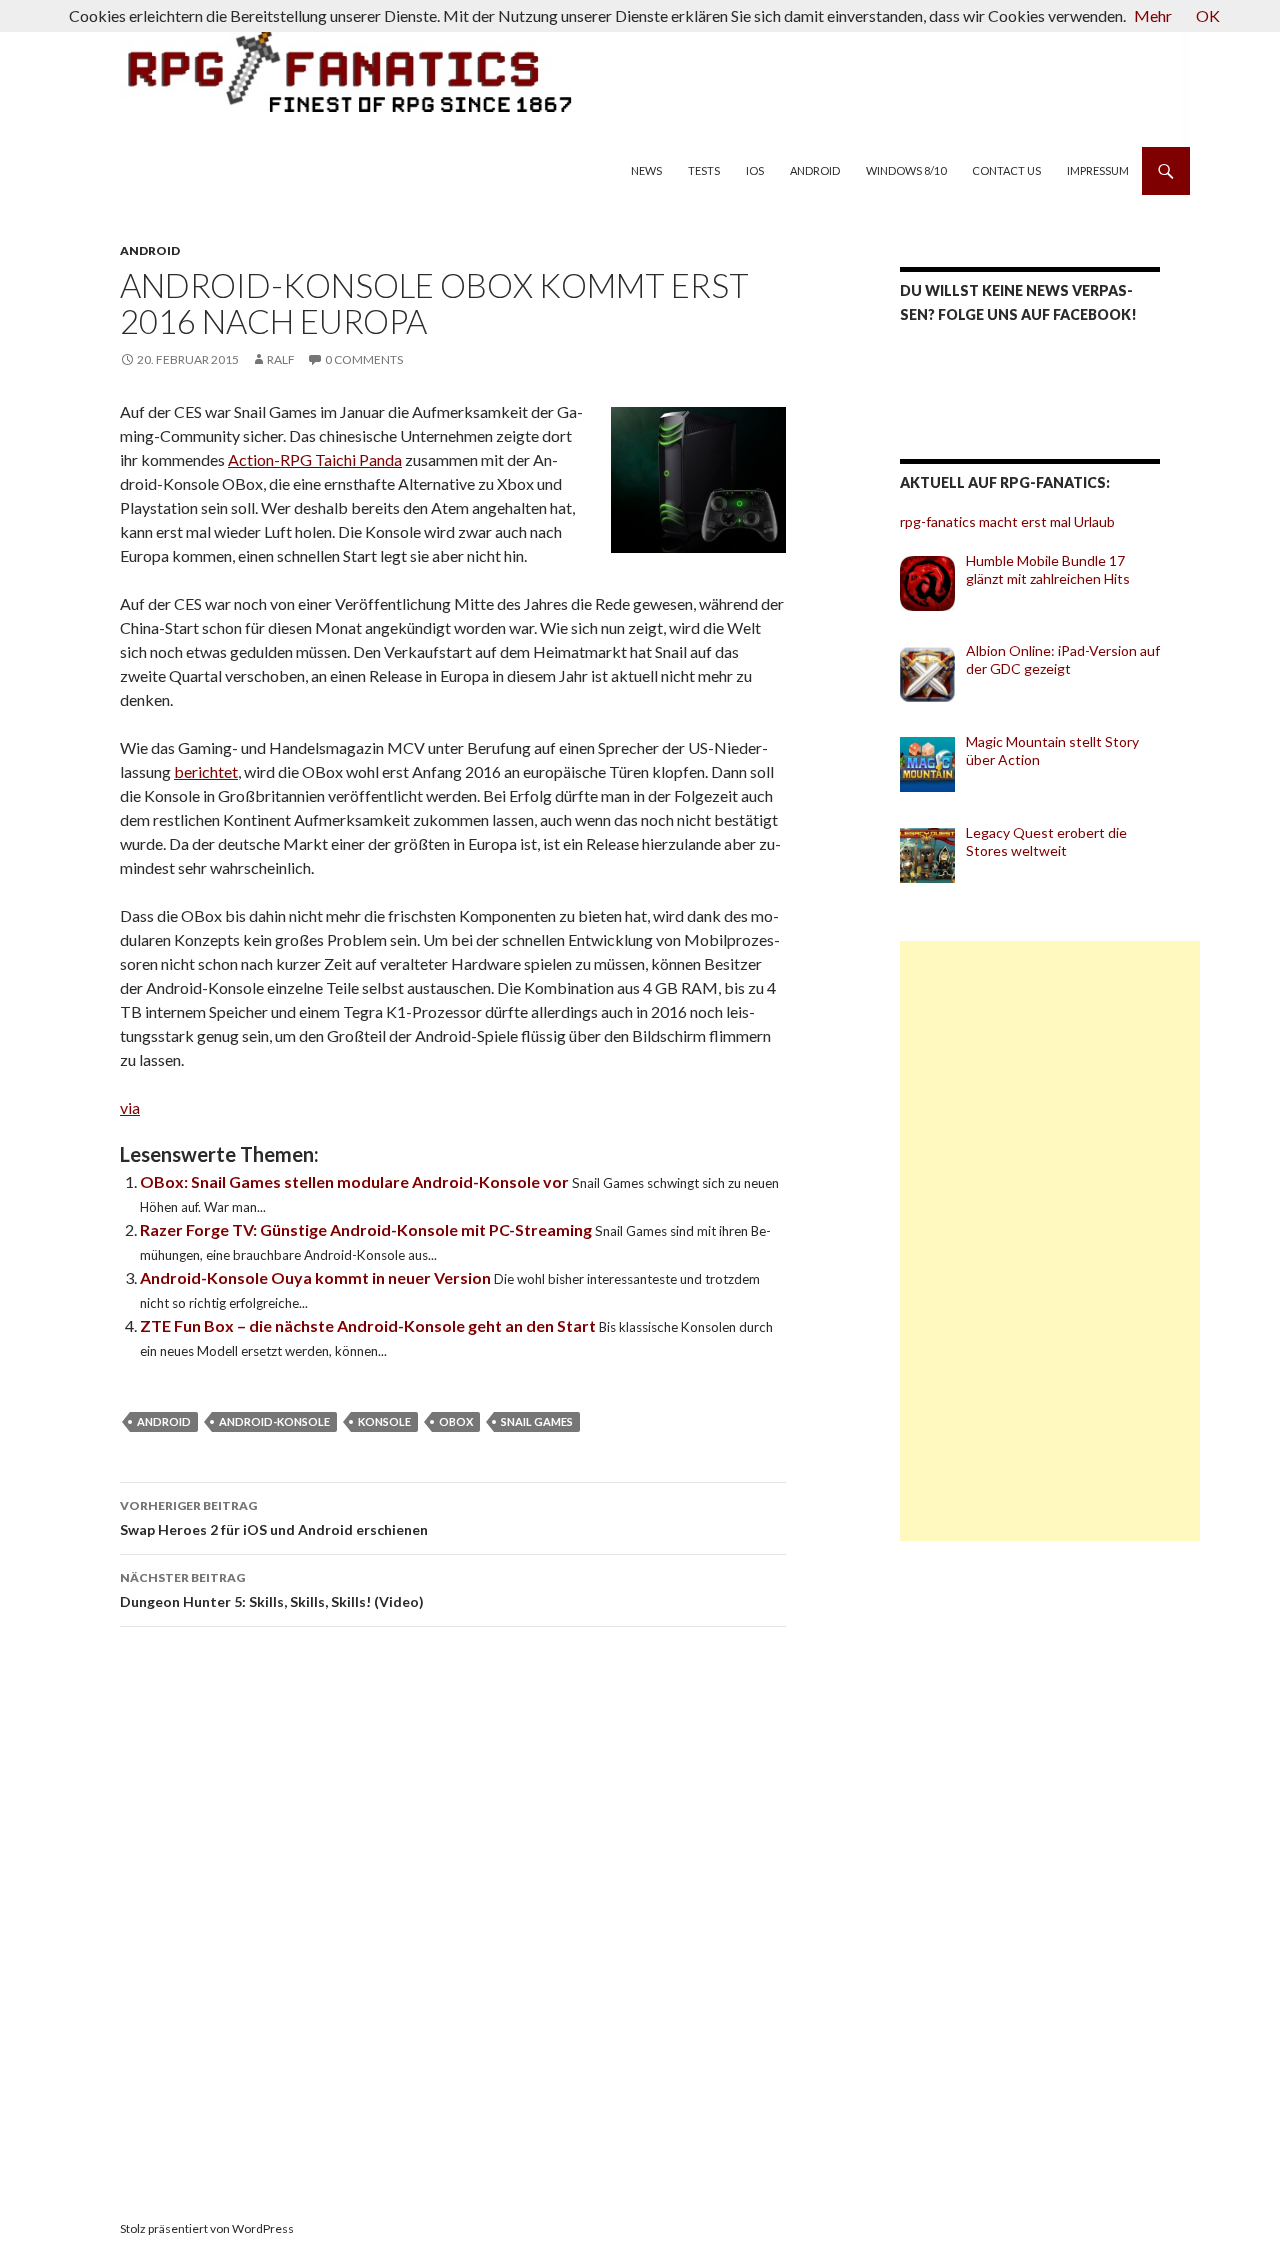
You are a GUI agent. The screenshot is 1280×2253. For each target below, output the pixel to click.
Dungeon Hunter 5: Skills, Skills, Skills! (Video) (272, 1590)
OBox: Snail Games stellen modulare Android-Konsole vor (356, 1181)
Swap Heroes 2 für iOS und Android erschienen (274, 1518)
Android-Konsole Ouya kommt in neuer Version (317, 1277)
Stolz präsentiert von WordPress (207, 2228)
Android (815, 170)
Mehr (1153, 15)
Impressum (1098, 170)
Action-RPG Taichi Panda (315, 459)
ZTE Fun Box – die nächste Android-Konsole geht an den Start (369, 1325)
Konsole (384, 1421)
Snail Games (537, 1421)
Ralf (281, 359)
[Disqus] (480, 1925)
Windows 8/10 (906, 170)
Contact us (1006, 170)
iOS (755, 170)
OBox (456, 1421)
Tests (704, 170)
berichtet (206, 771)
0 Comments (364, 359)
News (646, 170)
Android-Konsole (274, 1421)
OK (1208, 15)
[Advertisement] (1050, 1241)
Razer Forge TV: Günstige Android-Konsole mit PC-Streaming (367, 1229)
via (130, 1107)
